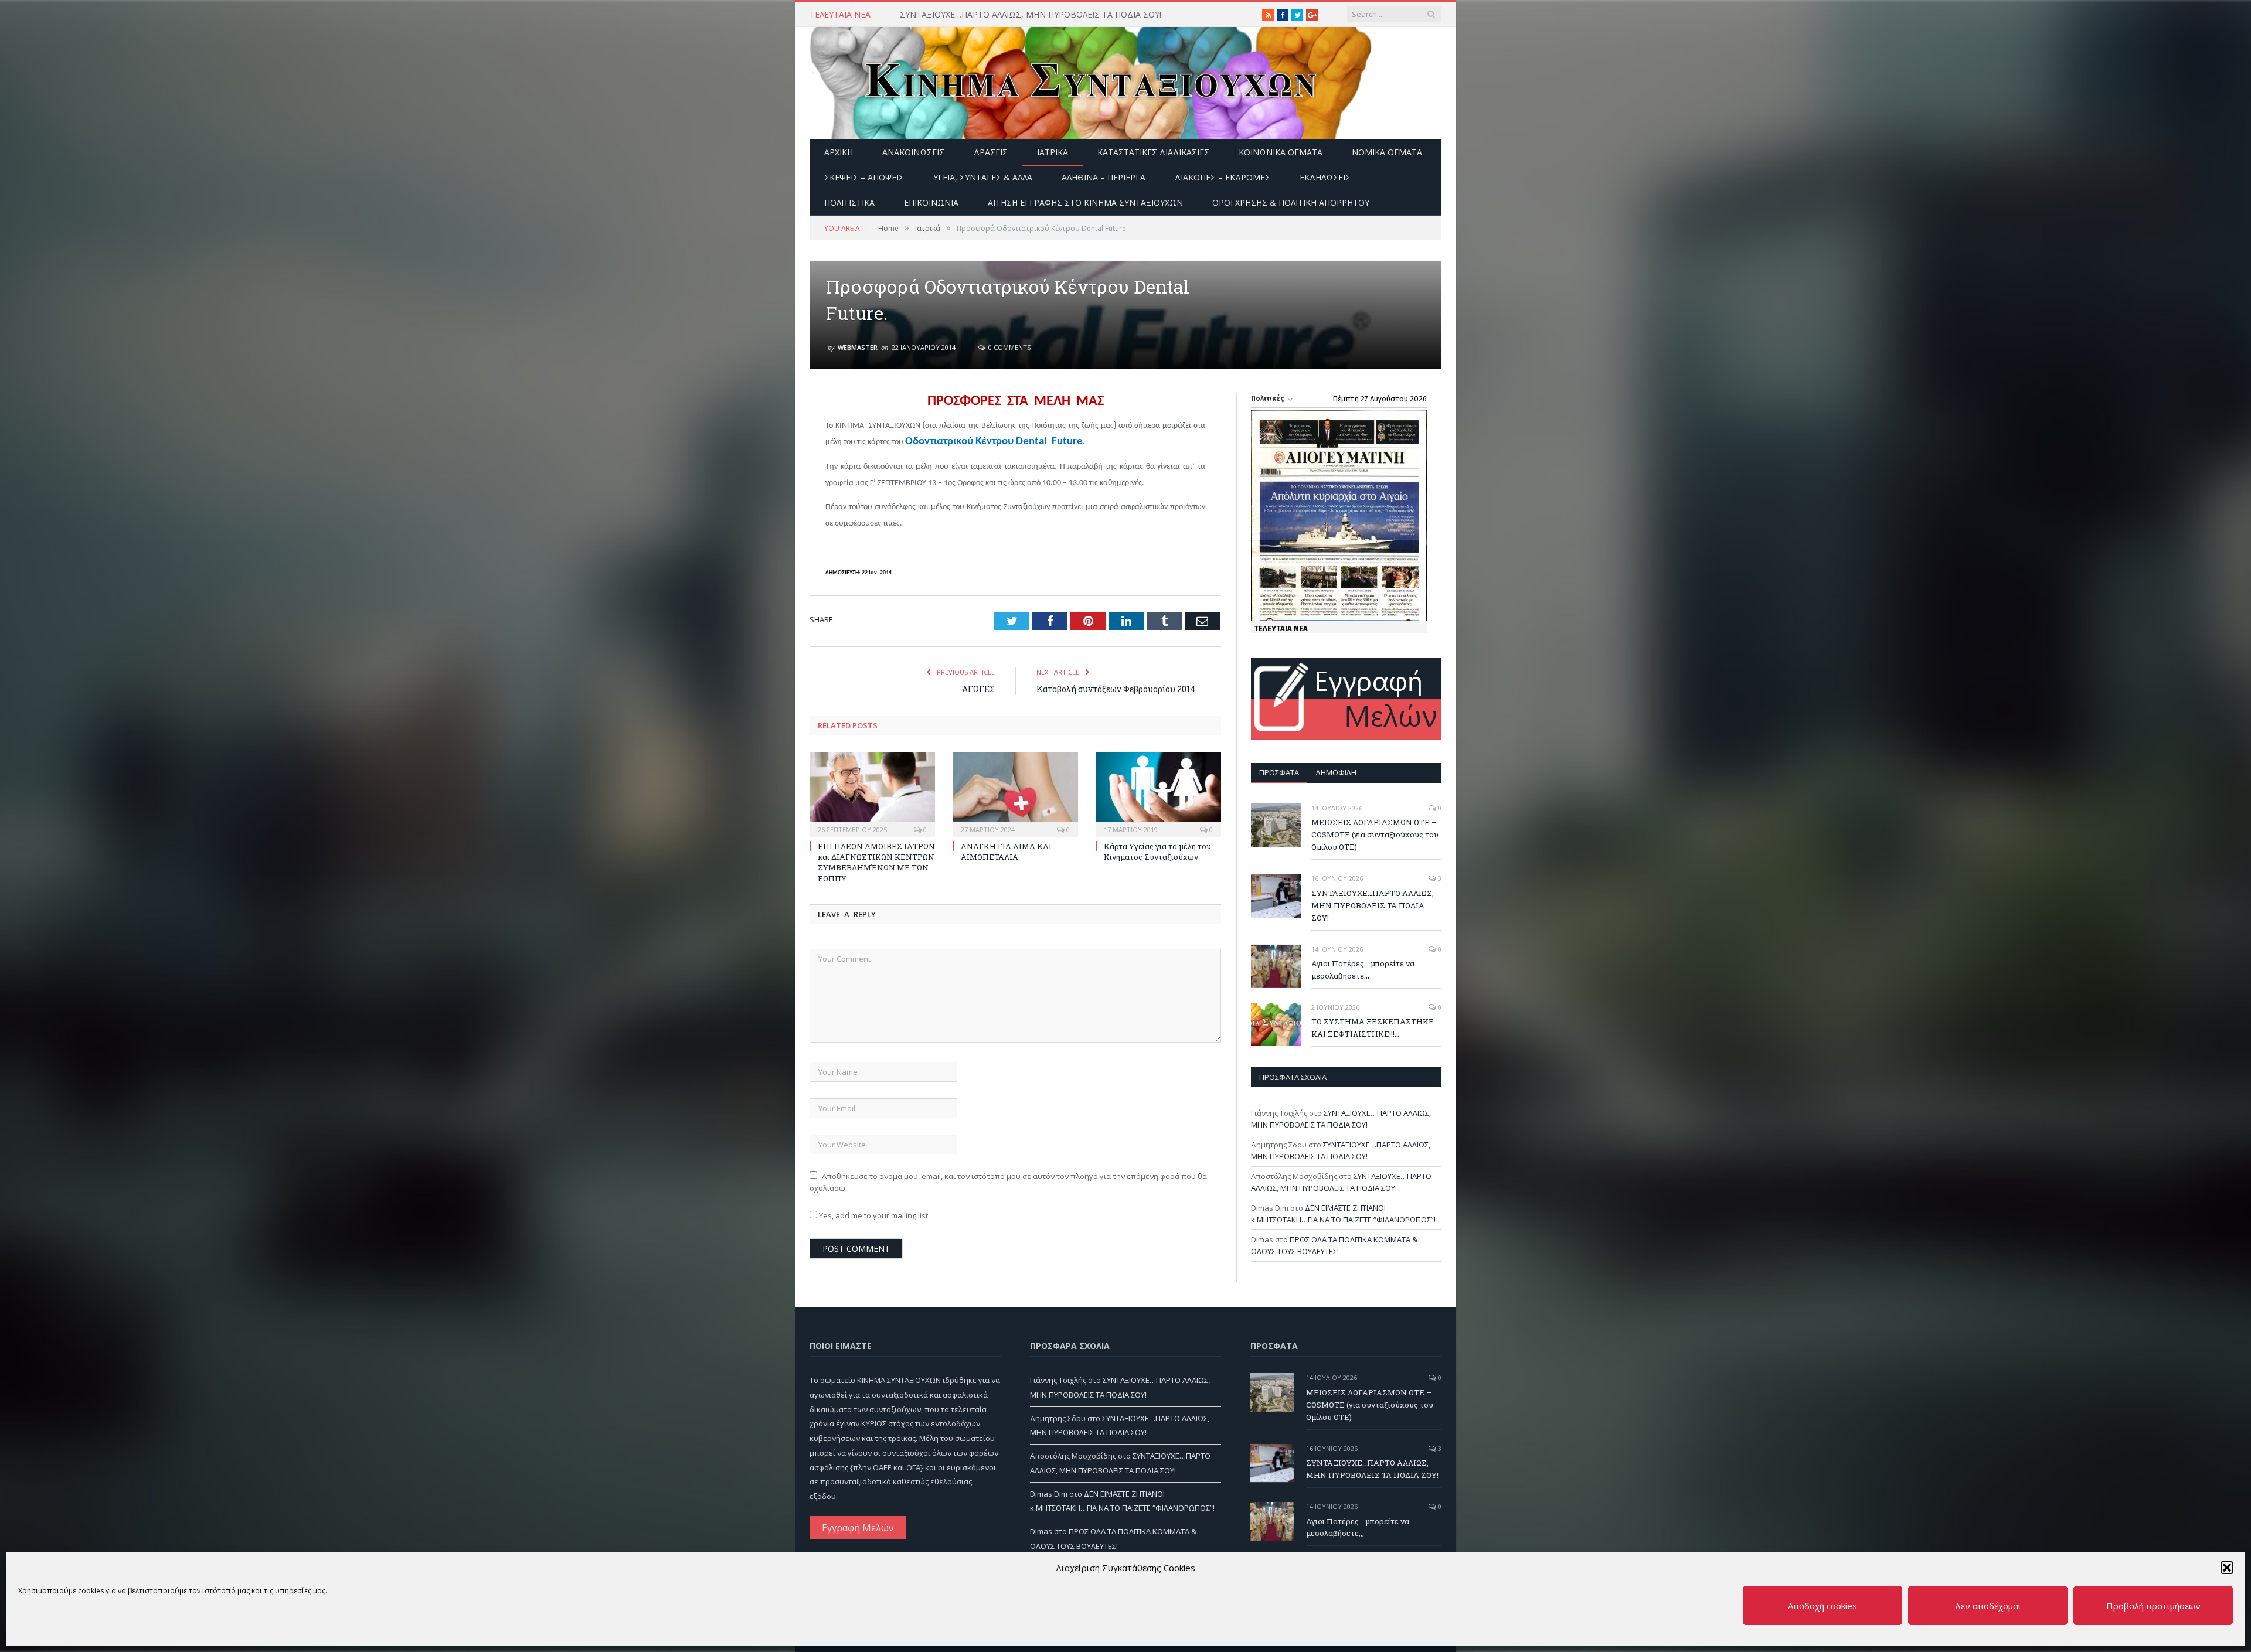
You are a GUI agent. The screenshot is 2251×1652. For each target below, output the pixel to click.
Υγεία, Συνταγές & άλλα (983, 177)
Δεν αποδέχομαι (1988, 1606)
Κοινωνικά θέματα (1281, 152)
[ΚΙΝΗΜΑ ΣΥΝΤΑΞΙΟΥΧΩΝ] (1091, 81)
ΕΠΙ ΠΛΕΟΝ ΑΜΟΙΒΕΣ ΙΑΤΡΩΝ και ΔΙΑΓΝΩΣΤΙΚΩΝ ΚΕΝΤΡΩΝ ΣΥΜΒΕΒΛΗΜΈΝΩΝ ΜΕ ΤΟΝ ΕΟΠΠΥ (876, 862)
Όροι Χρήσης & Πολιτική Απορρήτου (1291, 202)
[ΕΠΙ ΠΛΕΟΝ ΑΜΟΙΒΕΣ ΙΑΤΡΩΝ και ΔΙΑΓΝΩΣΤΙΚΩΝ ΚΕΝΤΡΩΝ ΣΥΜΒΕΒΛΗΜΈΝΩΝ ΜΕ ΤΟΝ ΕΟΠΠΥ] (872, 793)
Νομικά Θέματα (1387, 152)
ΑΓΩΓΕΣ (978, 689)
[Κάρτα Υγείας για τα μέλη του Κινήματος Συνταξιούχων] (1158, 793)
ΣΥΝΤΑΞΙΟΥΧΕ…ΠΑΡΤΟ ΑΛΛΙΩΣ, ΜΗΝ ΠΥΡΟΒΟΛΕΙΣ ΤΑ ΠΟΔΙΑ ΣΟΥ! (1031, 15)
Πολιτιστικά (849, 202)
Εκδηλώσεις (1325, 177)
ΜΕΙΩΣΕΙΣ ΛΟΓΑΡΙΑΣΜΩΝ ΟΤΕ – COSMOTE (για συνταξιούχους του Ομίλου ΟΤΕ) (1375, 834)
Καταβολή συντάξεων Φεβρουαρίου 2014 (1116, 689)
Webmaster (858, 347)
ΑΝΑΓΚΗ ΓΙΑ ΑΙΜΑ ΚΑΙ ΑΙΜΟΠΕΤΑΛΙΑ (1006, 851)
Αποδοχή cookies (1822, 1606)
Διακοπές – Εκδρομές (1223, 177)
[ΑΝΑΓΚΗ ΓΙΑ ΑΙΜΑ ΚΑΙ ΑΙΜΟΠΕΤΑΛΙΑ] (1015, 793)
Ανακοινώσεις (913, 152)
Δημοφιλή (1336, 772)
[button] (2227, 1568)
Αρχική (839, 152)
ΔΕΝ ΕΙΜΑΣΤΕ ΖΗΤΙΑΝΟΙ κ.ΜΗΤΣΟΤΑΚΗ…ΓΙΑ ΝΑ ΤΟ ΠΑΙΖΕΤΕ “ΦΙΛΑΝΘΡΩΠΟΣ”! (1343, 1214)
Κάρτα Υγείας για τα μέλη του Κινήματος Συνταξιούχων (1157, 851)
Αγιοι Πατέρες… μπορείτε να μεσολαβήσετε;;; (1363, 970)
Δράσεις (991, 152)
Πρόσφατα (1279, 772)
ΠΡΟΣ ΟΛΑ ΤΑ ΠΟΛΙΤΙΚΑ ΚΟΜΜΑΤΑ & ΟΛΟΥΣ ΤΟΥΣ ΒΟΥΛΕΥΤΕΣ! (1334, 1245)
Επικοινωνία (931, 202)
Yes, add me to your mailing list (873, 1215)
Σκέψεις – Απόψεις (864, 177)
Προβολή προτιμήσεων (2153, 1606)
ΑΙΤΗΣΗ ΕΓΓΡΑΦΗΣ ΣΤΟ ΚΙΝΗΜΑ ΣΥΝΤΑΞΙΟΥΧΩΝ (1085, 202)
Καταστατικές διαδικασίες (1153, 152)
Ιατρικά (1053, 152)
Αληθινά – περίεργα (1104, 177)
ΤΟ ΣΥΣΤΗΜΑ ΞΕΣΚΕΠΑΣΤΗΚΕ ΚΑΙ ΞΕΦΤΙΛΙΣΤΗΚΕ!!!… (1373, 1028)
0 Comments (1009, 347)
